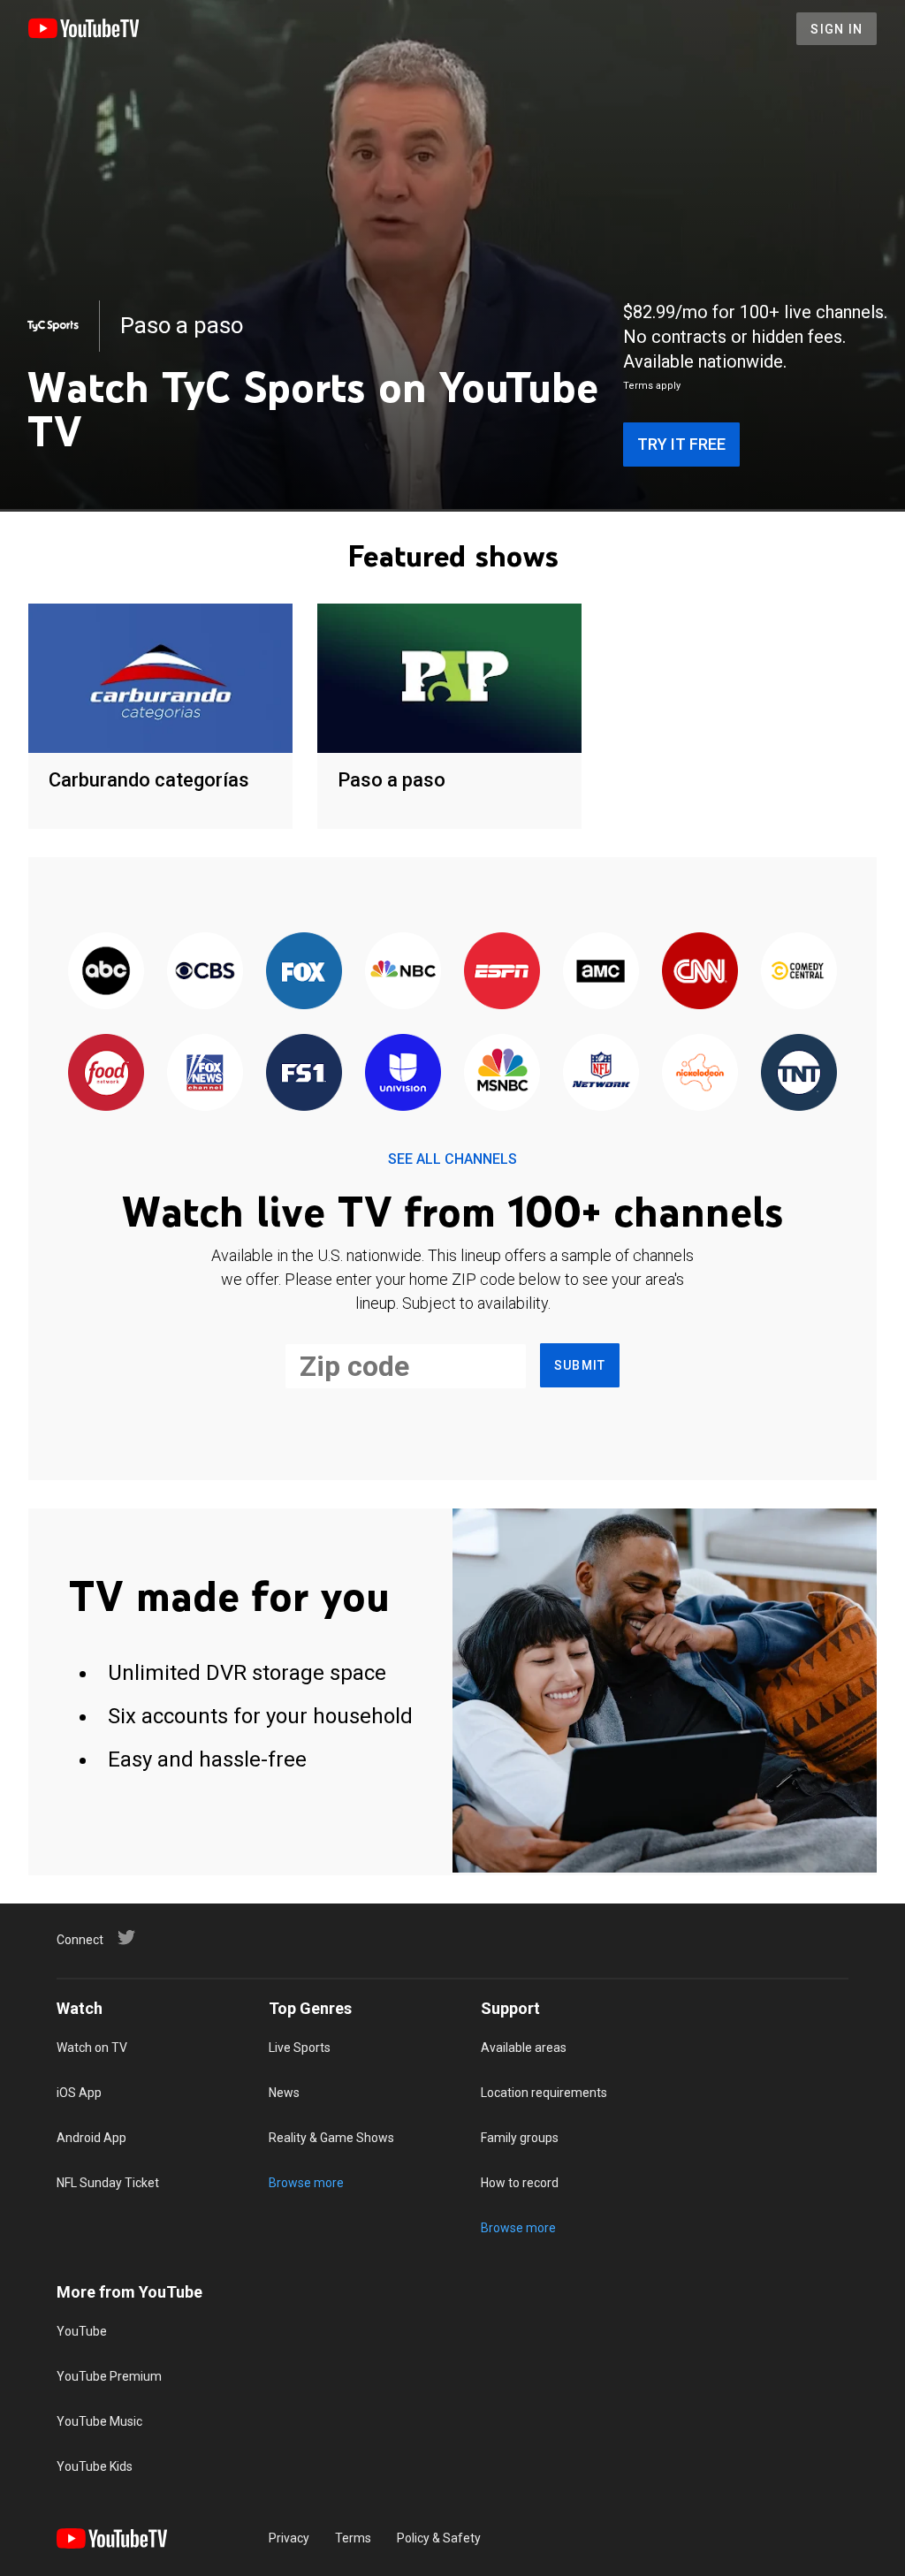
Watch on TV (92, 2048)
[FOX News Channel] (205, 1073)
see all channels (452, 1159)
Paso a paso (392, 780)
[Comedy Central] (799, 972)
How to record (520, 2183)
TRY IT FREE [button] (681, 444)
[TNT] (799, 1073)
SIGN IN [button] (837, 29)
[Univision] (403, 1073)
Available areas (524, 2048)
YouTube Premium (109, 2376)
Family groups (520, 2138)
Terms (353, 2538)
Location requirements (544, 2093)
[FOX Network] (304, 972)
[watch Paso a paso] (449, 679)
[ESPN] (502, 972)
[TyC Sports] (53, 326)
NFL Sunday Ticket (108, 2183)
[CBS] (205, 972)
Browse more (306, 2183)
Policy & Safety (439, 2538)
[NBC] (403, 972)
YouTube (82, 2331)
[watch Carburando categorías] (160, 679)
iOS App (79, 2093)
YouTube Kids (95, 2466)
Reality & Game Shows (331, 2138)
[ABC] (106, 972)
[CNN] (700, 972)
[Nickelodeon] (700, 1073)
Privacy (289, 2538)
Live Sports (300, 2048)
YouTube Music (99, 2421)
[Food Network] (106, 1073)
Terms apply (652, 386)
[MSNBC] (502, 1073)
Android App (91, 2138)
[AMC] (601, 972)
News (284, 2093)
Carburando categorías (149, 780)
